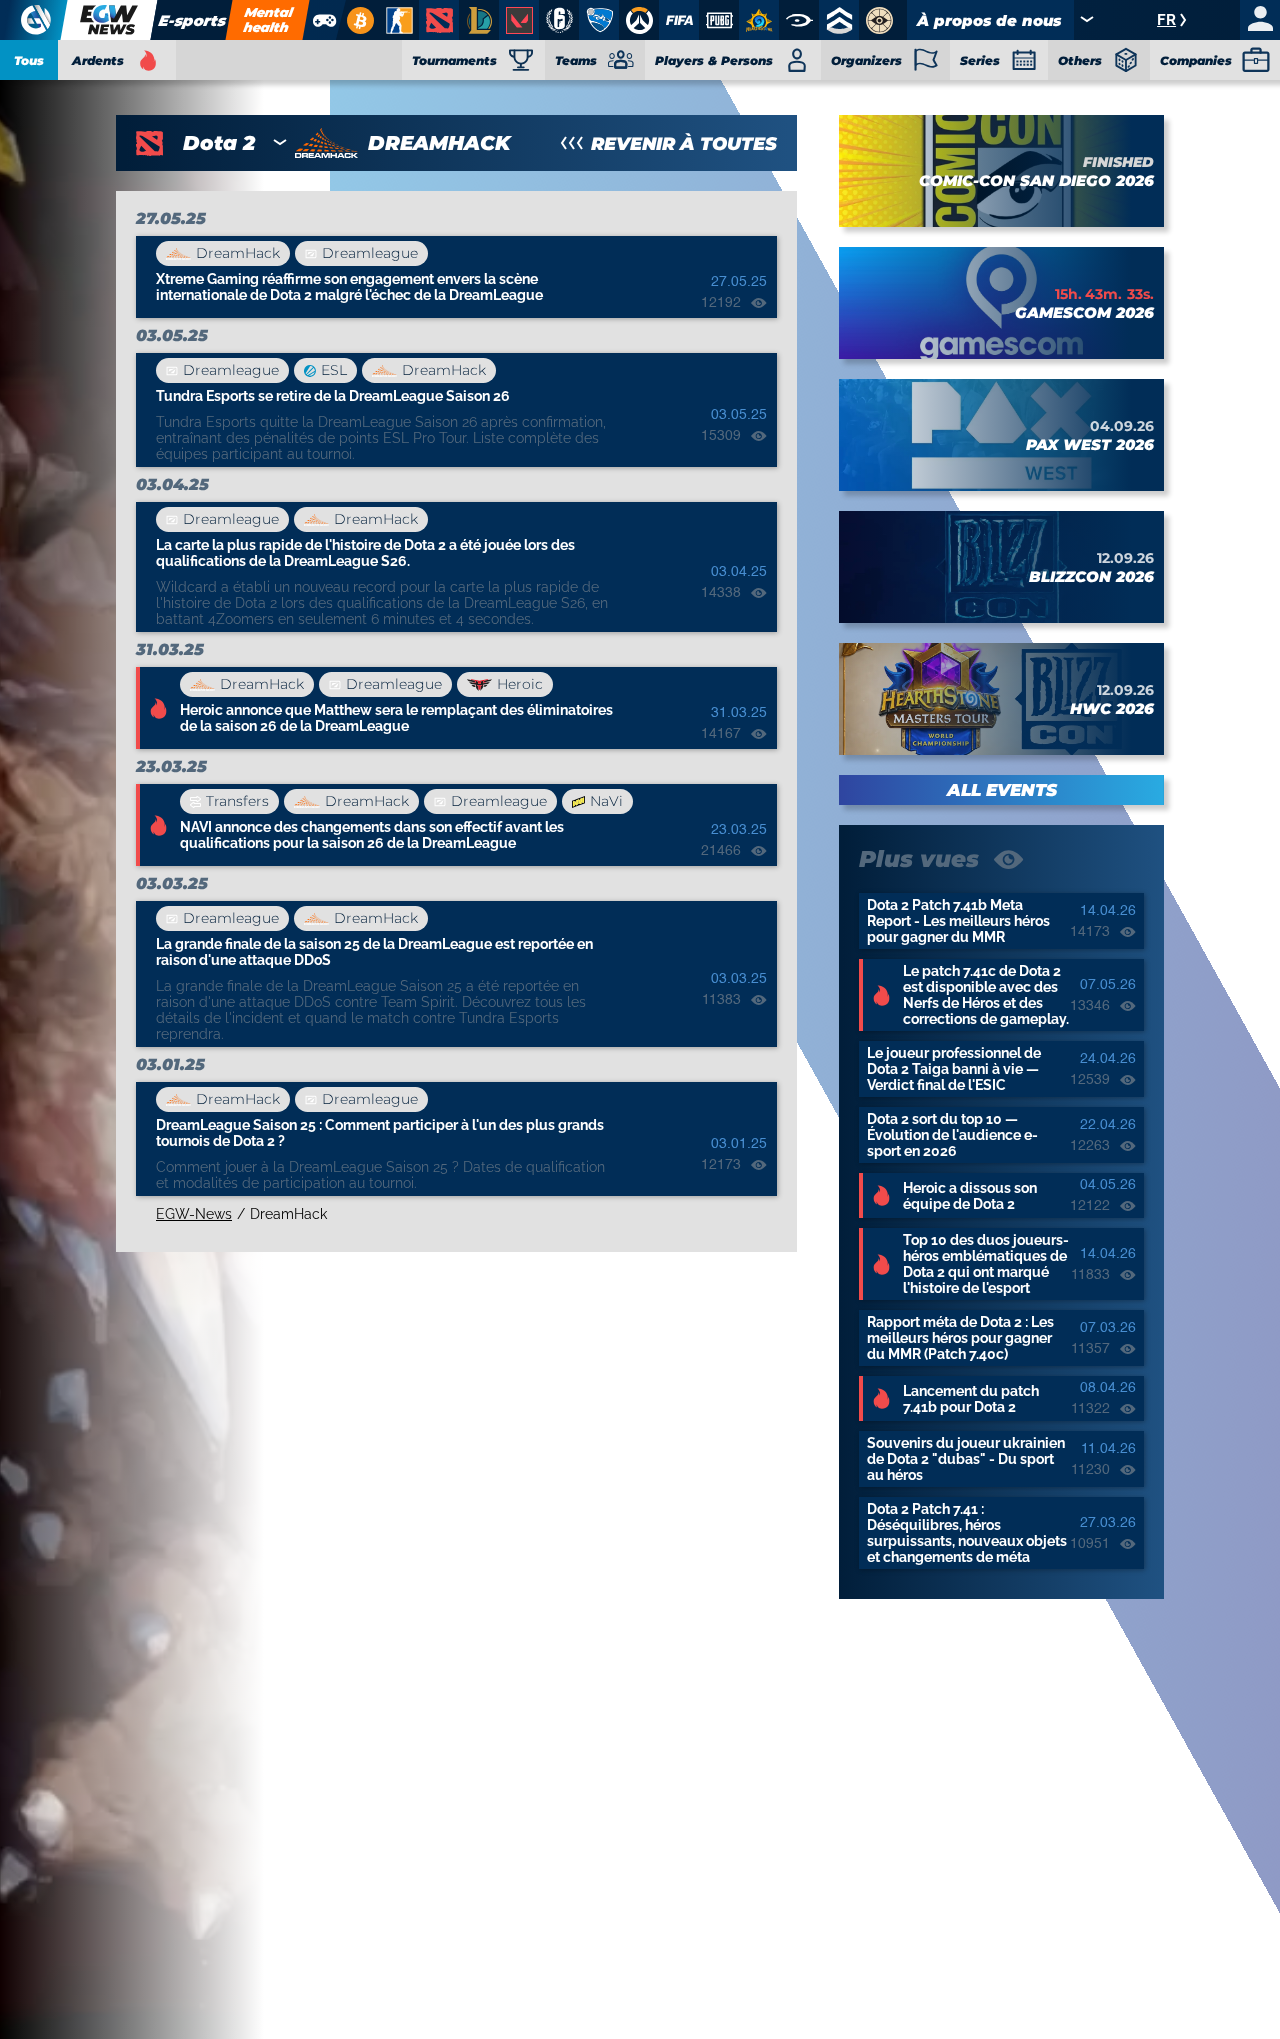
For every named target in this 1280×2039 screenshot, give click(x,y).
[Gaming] (323, 20)
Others (1080, 60)
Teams (576, 60)
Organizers (866, 60)
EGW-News (194, 1214)
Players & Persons (714, 60)
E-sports (192, 20)
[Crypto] (357, 20)
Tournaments (454, 60)
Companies (1196, 60)
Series (980, 60)
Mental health (268, 19)
